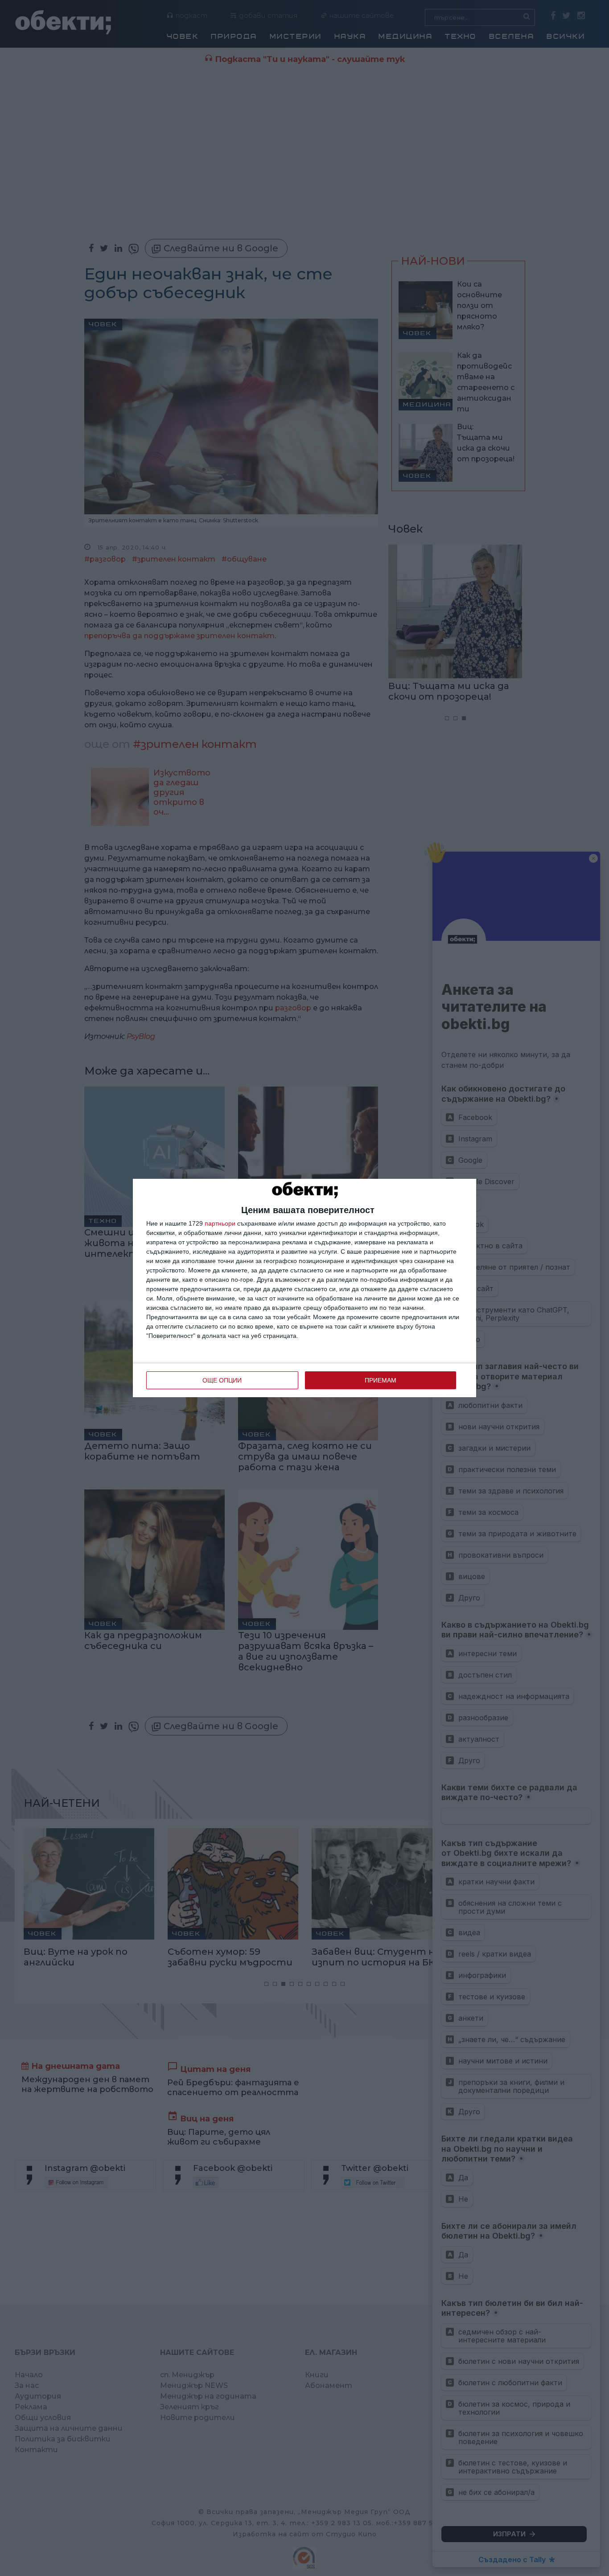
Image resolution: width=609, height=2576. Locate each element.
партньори (220, 1223)
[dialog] (304, 1288)
